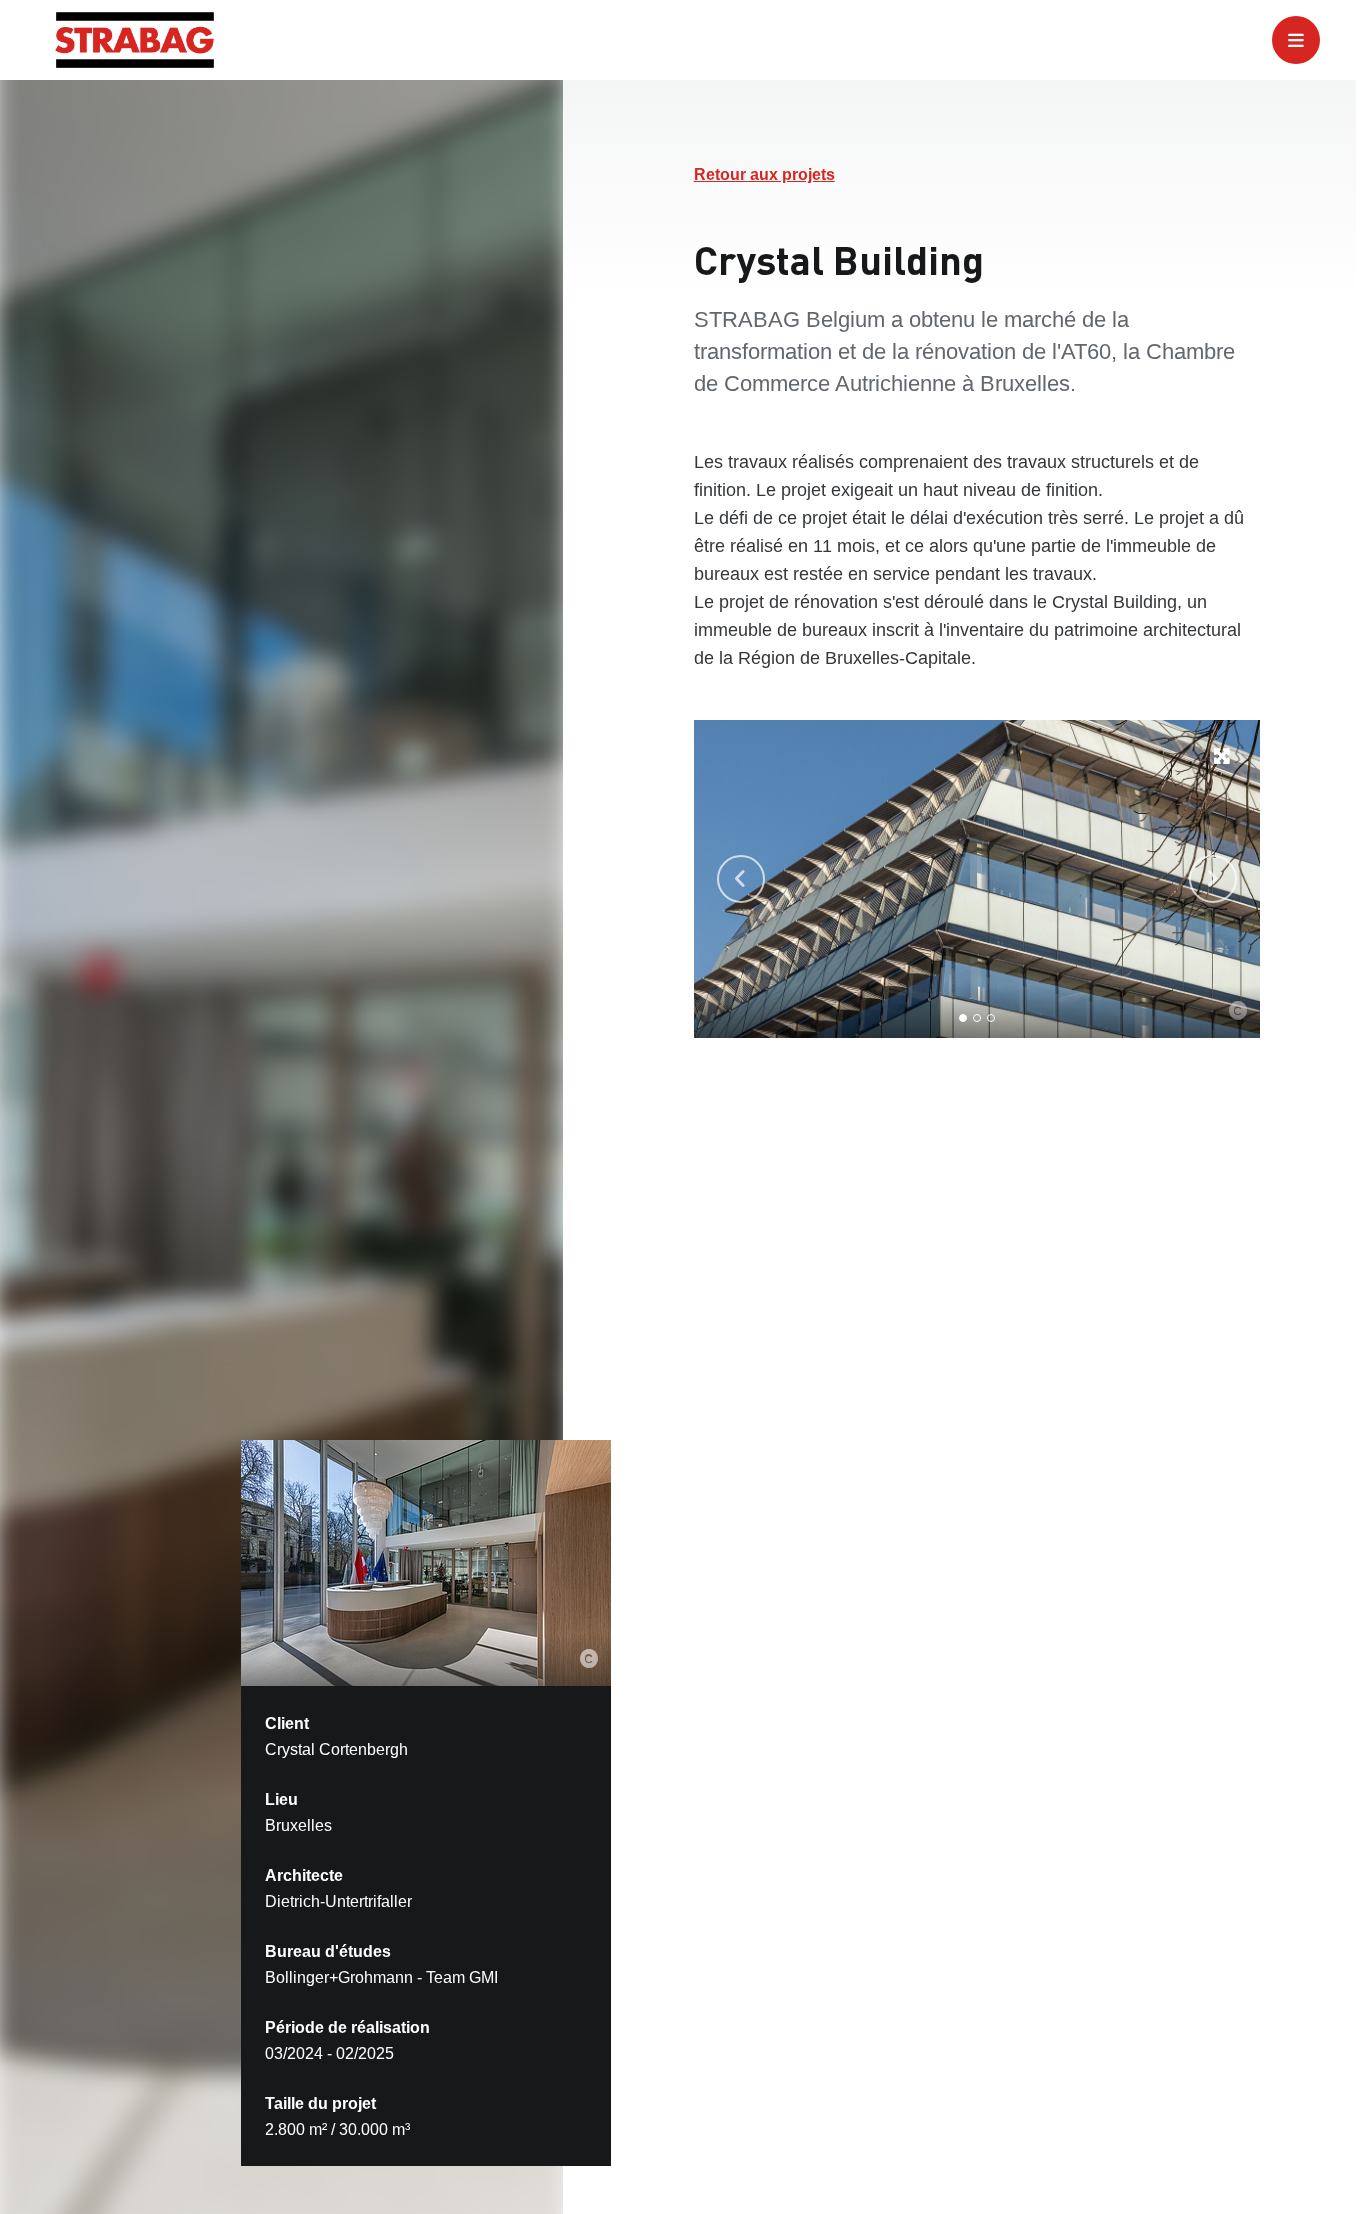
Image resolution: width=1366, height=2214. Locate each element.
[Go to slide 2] (977, 1018)
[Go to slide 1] (963, 1018)
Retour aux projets (764, 174)
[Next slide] (1213, 879)
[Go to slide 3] (991, 1018)
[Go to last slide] (741, 879)
